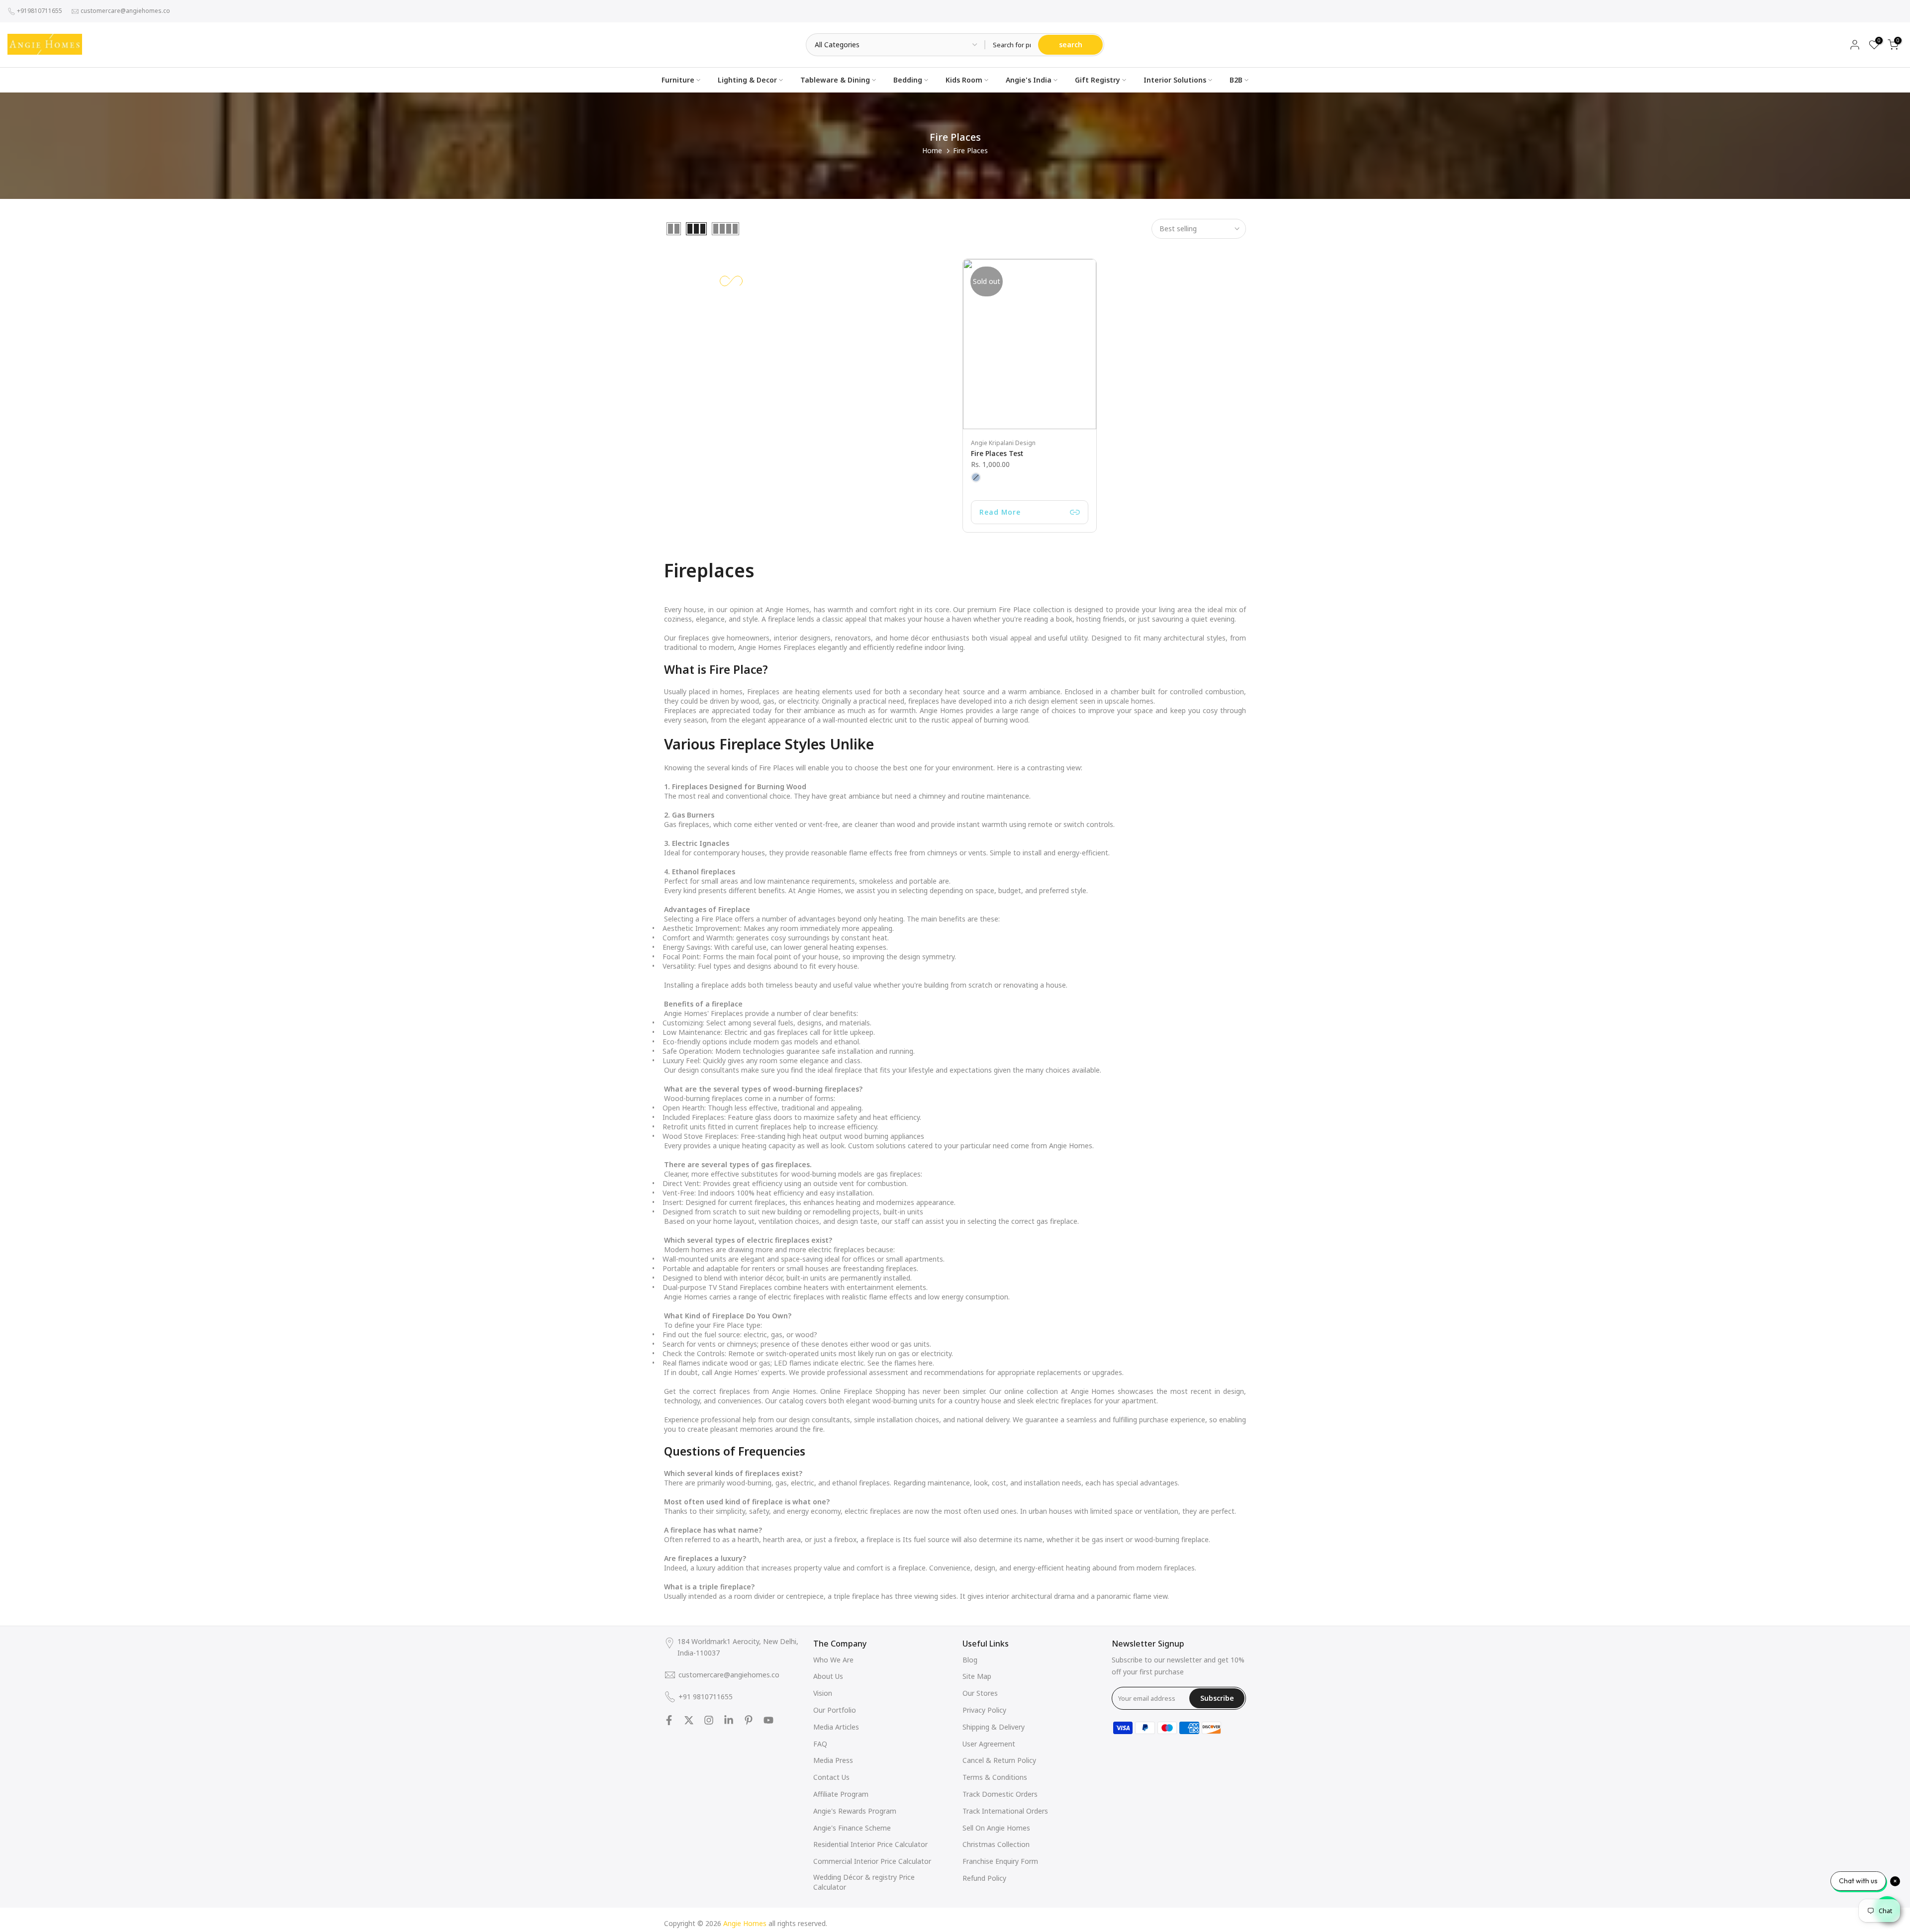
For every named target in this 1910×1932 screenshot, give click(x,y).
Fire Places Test (997, 453)
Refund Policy (984, 1878)
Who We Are (833, 1660)
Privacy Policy (984, 1710)
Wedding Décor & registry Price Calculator (864, 1882)
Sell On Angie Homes (996, 1828)
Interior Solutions (1175, 80)
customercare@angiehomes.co (125, 11)
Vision (823, 1693)
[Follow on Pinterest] (749, 1720)
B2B (1236, 80)
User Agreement (989, 1744)
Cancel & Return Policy (999, 1760)
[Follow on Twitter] (689, 1720)
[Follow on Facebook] (669, 1720)
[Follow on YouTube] (768, 1720)
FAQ (820, 1744)
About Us (828, 1676)
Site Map (977, 1676)
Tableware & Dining (835, 80)
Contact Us (831, 1777)
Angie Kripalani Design (1003, 443)
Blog (970, 1660)
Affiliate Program (841, 1794)
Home (932, 150)
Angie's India (1029, 80)
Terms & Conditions (995, 1777)
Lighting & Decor (747, 80)
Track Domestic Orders (1000, 1794)
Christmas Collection (996, 1844)
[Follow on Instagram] (709, 1720)
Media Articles (836, 1727)
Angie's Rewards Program (855, 1811)
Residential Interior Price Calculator (870, 1844)
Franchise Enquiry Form (1000, 1861)
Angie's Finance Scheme (852, 1828)
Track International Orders (1005, 1811)
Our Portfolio (835, 1710)
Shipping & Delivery (994, 1727)
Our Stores (980, 1693)
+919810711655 (40, 11)
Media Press (833, 1760)
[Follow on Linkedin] (729, 1720)
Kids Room (964, 80)
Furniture (678, 80)
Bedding (908, 80)
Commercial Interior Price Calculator (872, 1861)
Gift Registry (1098, 80)
